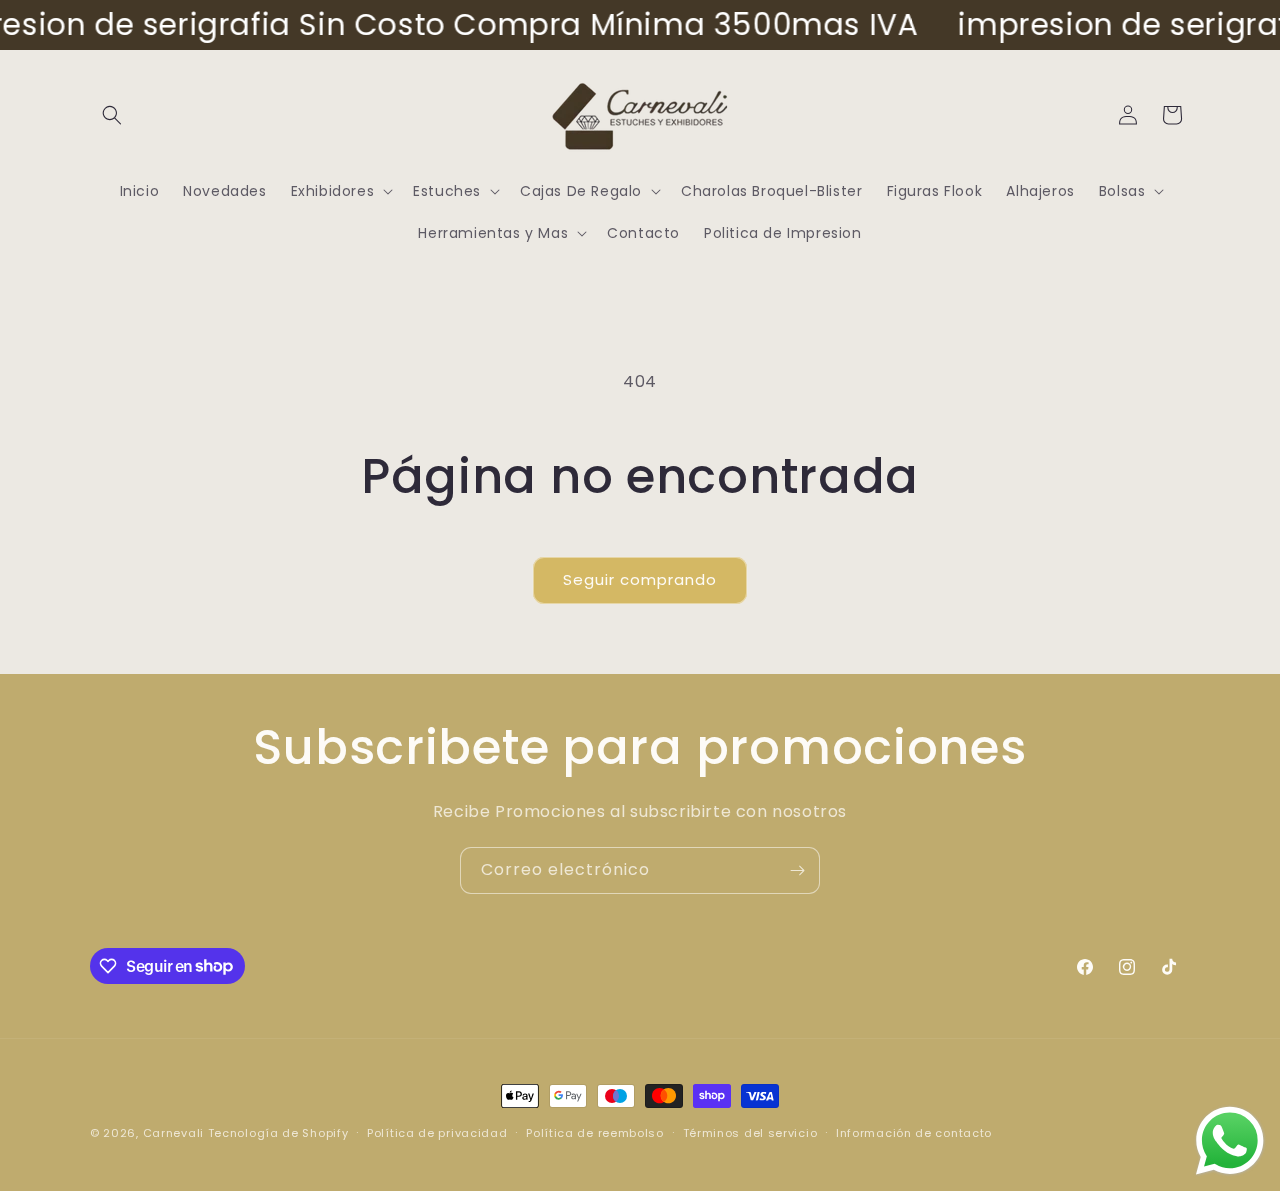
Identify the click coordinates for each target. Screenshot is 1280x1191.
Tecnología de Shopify (278, 1133)
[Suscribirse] (797, 870)
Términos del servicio (750, 1132)
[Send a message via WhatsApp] (1230, 1141)
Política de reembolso (595, 1132)
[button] (112, 115)
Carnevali (173, 1133)
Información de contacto (914, 1132)
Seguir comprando (640, 579)
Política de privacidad (437, 1132)
